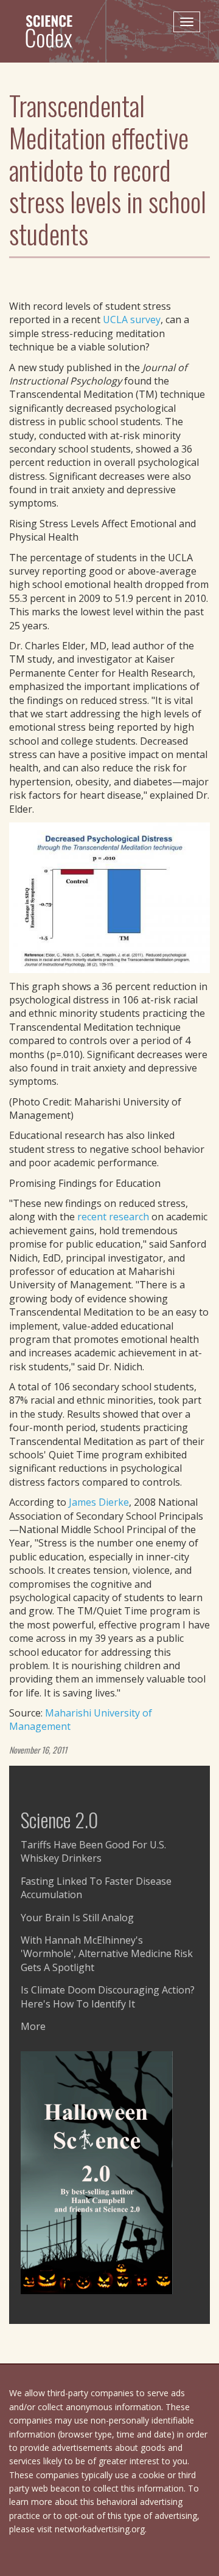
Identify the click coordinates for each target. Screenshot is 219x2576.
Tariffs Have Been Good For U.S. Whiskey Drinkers (93, 1851)
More (33, 2026)
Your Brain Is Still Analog (77, 1918)
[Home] (54, 31)
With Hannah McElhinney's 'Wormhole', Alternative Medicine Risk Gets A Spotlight (107, 1954)
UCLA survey (132, 319)
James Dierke (99, 1502)
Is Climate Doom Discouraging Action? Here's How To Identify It (108, 1997)
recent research (113, 1217)
